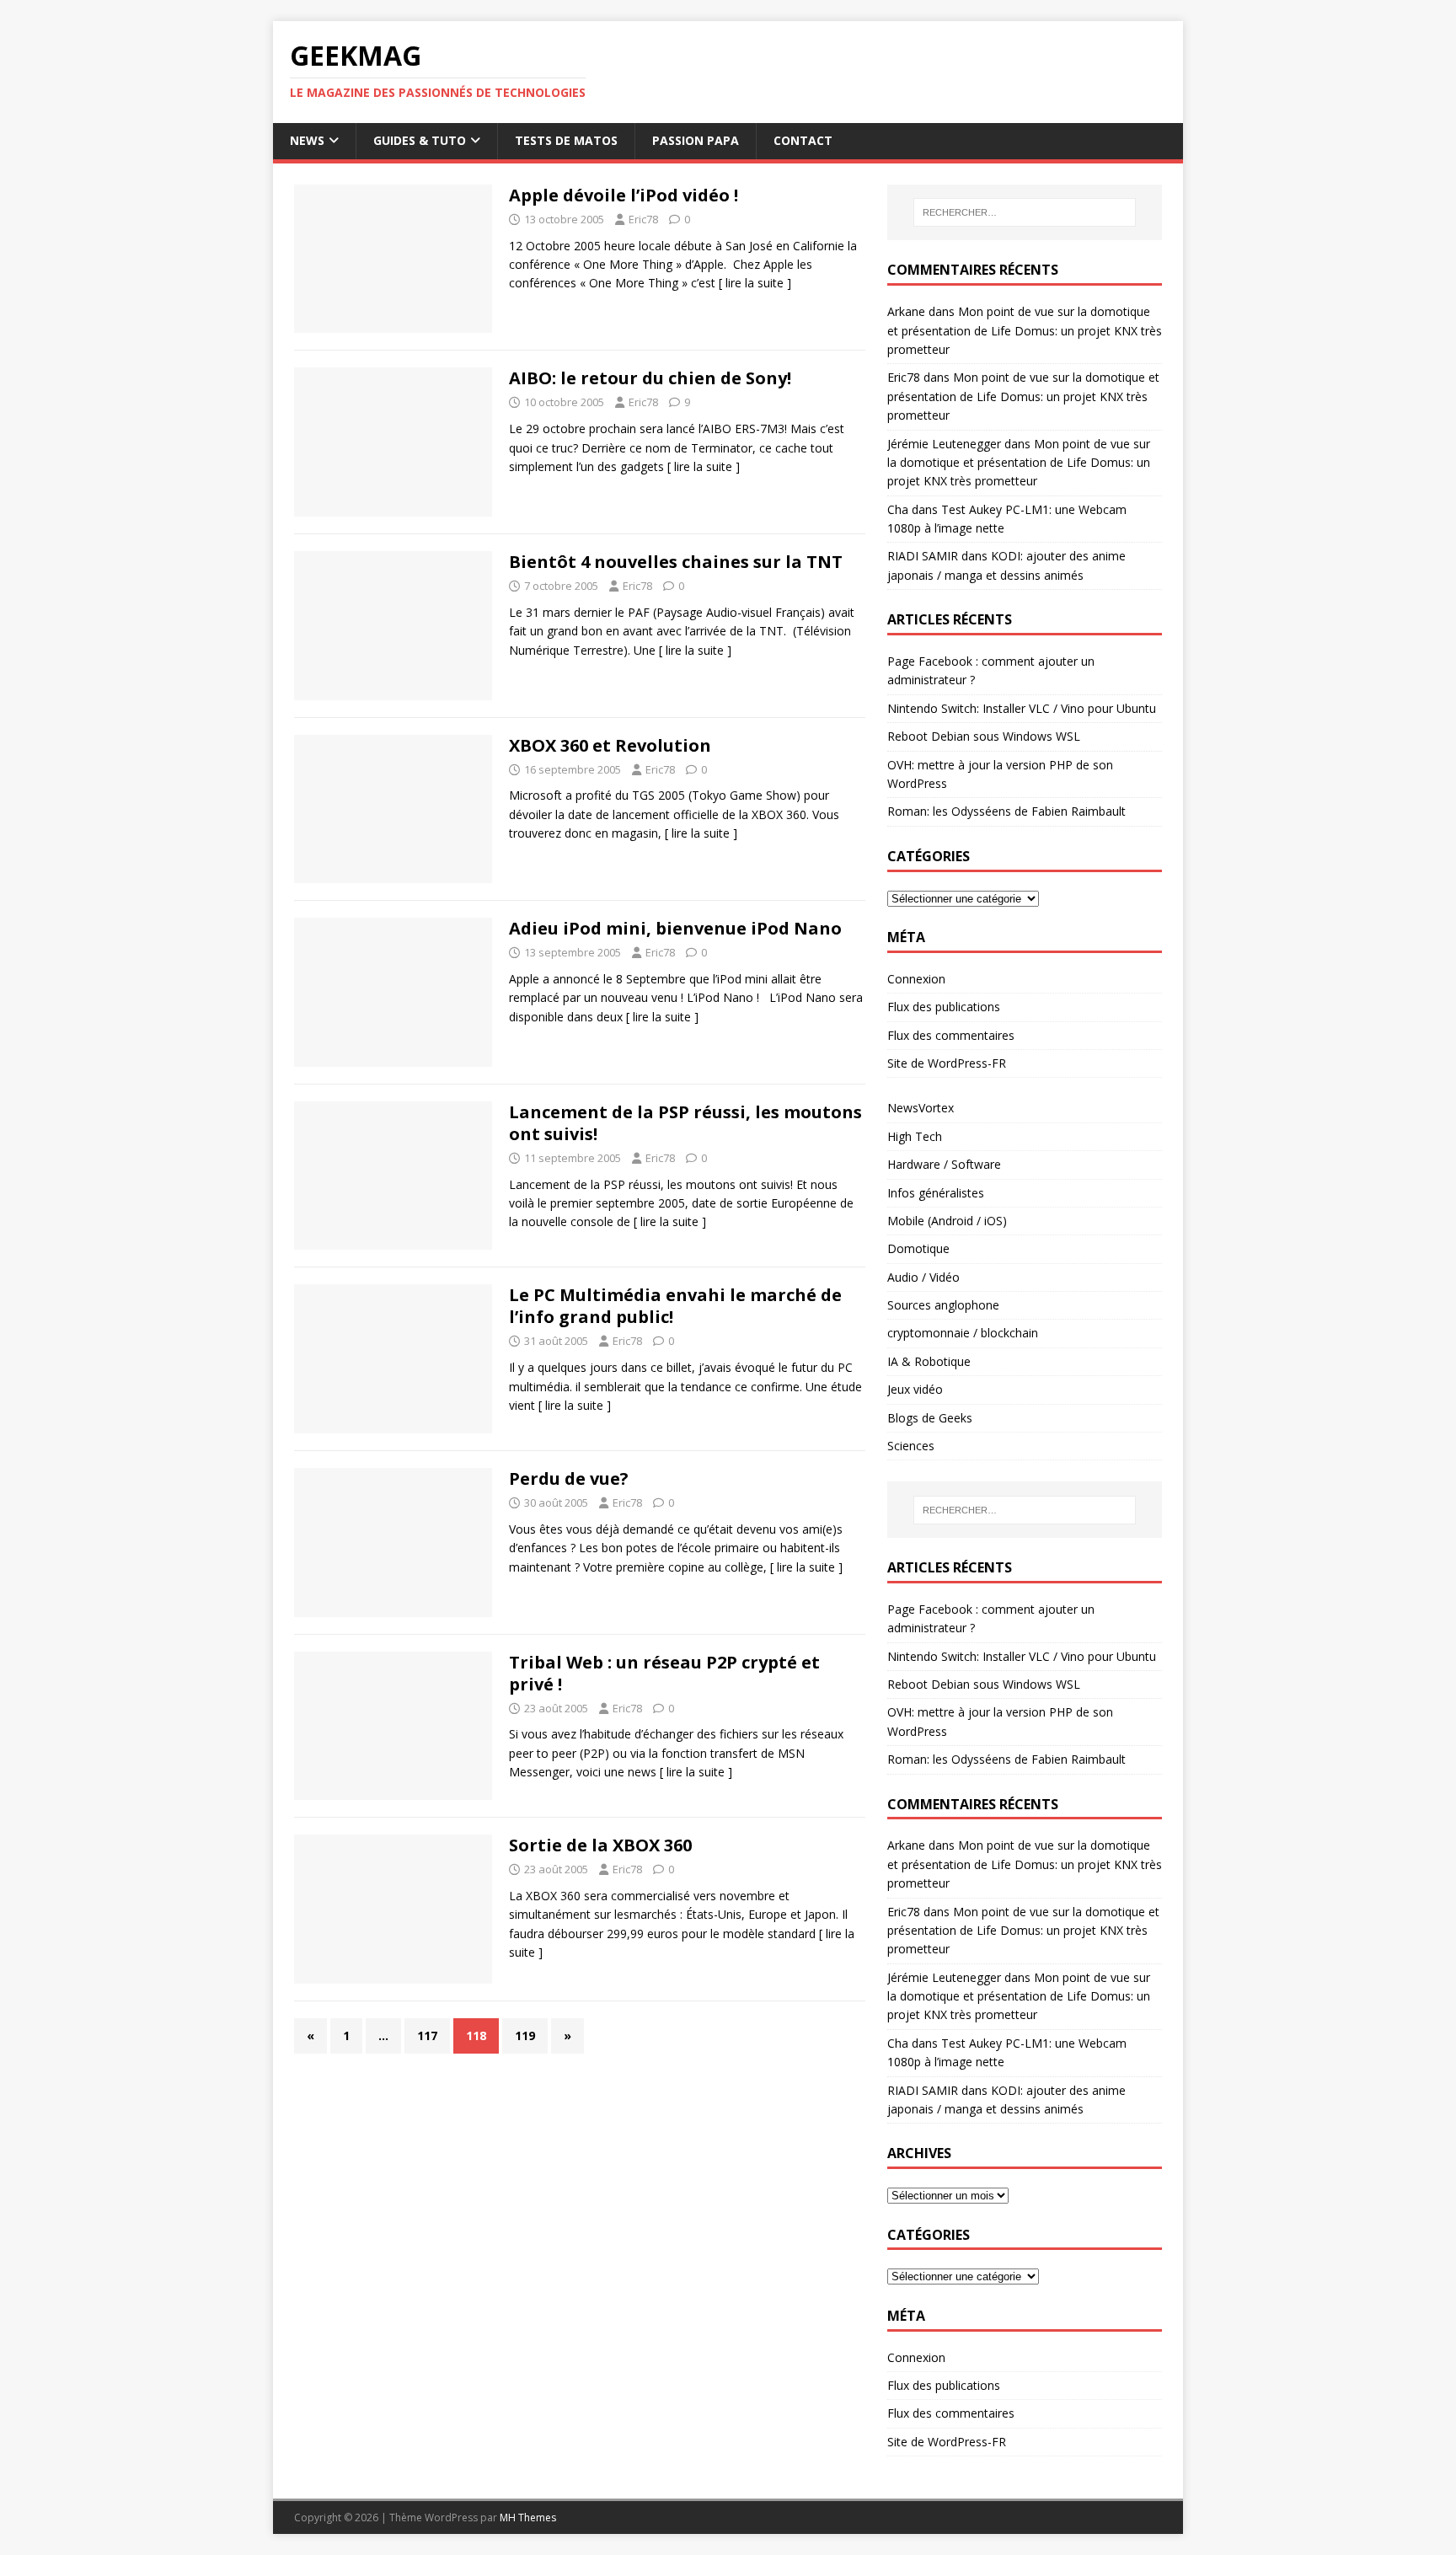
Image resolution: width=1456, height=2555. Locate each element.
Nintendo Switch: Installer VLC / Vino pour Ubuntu (1022, 708)
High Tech (915, 1136)
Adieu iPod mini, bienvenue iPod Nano (675, 928)
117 (427, 2035)
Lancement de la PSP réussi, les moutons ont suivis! (685, 1123)
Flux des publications (944, 1007)
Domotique (918, 1248)
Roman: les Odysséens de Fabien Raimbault (1006, 811)
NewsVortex (921, 1108)
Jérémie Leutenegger (944, 444)
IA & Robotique (929, 1361)
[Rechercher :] (1025, 212)
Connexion (916, 979)
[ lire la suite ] (755, 283)
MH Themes (528, 2518)
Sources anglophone (943, 1305)
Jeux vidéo (915, 1389)
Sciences (911, 1446)
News (307, 140)
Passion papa (696, 140)
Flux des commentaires (951, 1035)
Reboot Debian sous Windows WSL (984, 736)
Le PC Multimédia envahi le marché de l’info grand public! (675, 1306)
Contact (803, 140)
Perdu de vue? (569, 1478)
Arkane (906, 311)
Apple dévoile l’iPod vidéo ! (624, 195)
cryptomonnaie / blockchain (963, 1333)
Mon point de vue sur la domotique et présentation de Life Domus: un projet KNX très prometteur (1025, 330)
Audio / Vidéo (923, 1277)
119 (525, 2035)
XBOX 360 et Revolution (610, 745)
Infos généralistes (936, 1193)
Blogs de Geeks (930, 1418)
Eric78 (643, 219)
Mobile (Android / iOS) (947, 1221)
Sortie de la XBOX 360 (600, 1845)
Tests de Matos (566, 140)
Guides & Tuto (420, 140)
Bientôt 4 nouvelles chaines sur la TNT (676, 562)
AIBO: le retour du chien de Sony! (650, 378)
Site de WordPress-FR (947, 1063)
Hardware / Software (944, 1164)
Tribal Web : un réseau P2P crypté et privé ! (664, 1673)
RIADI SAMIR (923, 556)
